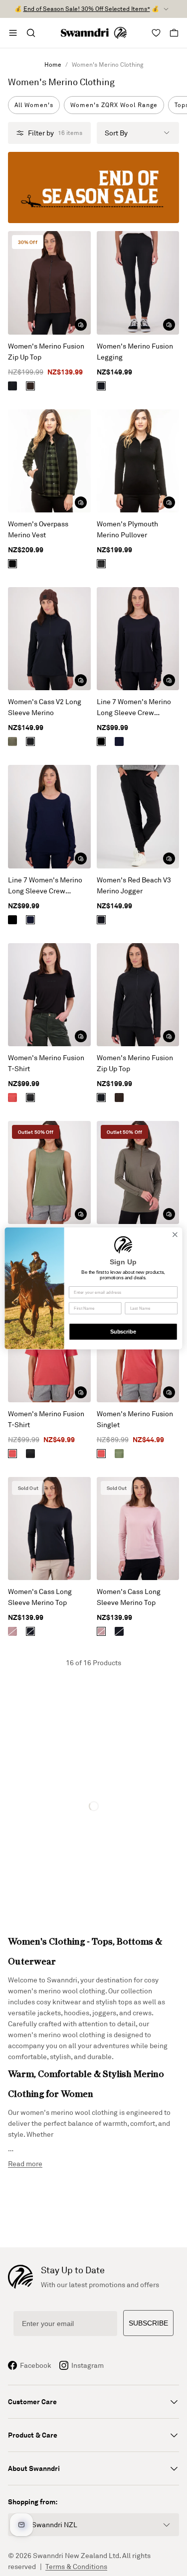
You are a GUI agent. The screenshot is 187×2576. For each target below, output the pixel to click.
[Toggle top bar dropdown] (166, 9)
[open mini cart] (174, 33)
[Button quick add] (81, 325)
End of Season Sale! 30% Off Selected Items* (87, 9)
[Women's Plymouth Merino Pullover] (138, 461)
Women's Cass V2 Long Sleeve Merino (45, 707)
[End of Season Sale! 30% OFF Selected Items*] (93, 187)
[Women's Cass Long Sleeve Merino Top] (49, 1529)
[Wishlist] (156, 33)
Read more (25, 2163)
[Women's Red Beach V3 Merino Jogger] (138, 816)
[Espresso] (30, 386)
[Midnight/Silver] (119, 741)
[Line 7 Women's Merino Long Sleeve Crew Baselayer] (138, 639)
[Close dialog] (175, 1234)
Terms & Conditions (76, 2566)
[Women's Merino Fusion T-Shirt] (49, 995)
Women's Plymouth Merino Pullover (127, 529)
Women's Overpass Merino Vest (38, 529)
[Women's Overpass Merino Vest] (49, 461)
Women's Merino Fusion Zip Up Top (46, 351)
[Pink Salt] (12, 1631)
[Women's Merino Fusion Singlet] (49, 1172)
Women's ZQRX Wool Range (114, 105)
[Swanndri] (94, 33)
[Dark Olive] (12, 741)
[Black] (12, 386)
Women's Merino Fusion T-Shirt (46, 1063)
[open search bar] (31, 33)
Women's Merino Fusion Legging (135, 351)
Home (53, 64)
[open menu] (13, 33)
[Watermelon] (12, 1098)
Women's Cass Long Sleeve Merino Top (40, 1597)
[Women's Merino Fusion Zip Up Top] (49, 283)
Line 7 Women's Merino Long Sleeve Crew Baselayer (134, 708)
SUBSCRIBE (148, 2323)
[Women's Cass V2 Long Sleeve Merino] (49, 639)
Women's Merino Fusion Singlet (135, 1419)
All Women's (34, 105)
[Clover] (119, 1454)
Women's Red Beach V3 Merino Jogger (134, 885)
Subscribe (123, 1332)
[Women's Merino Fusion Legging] (138, 283)
